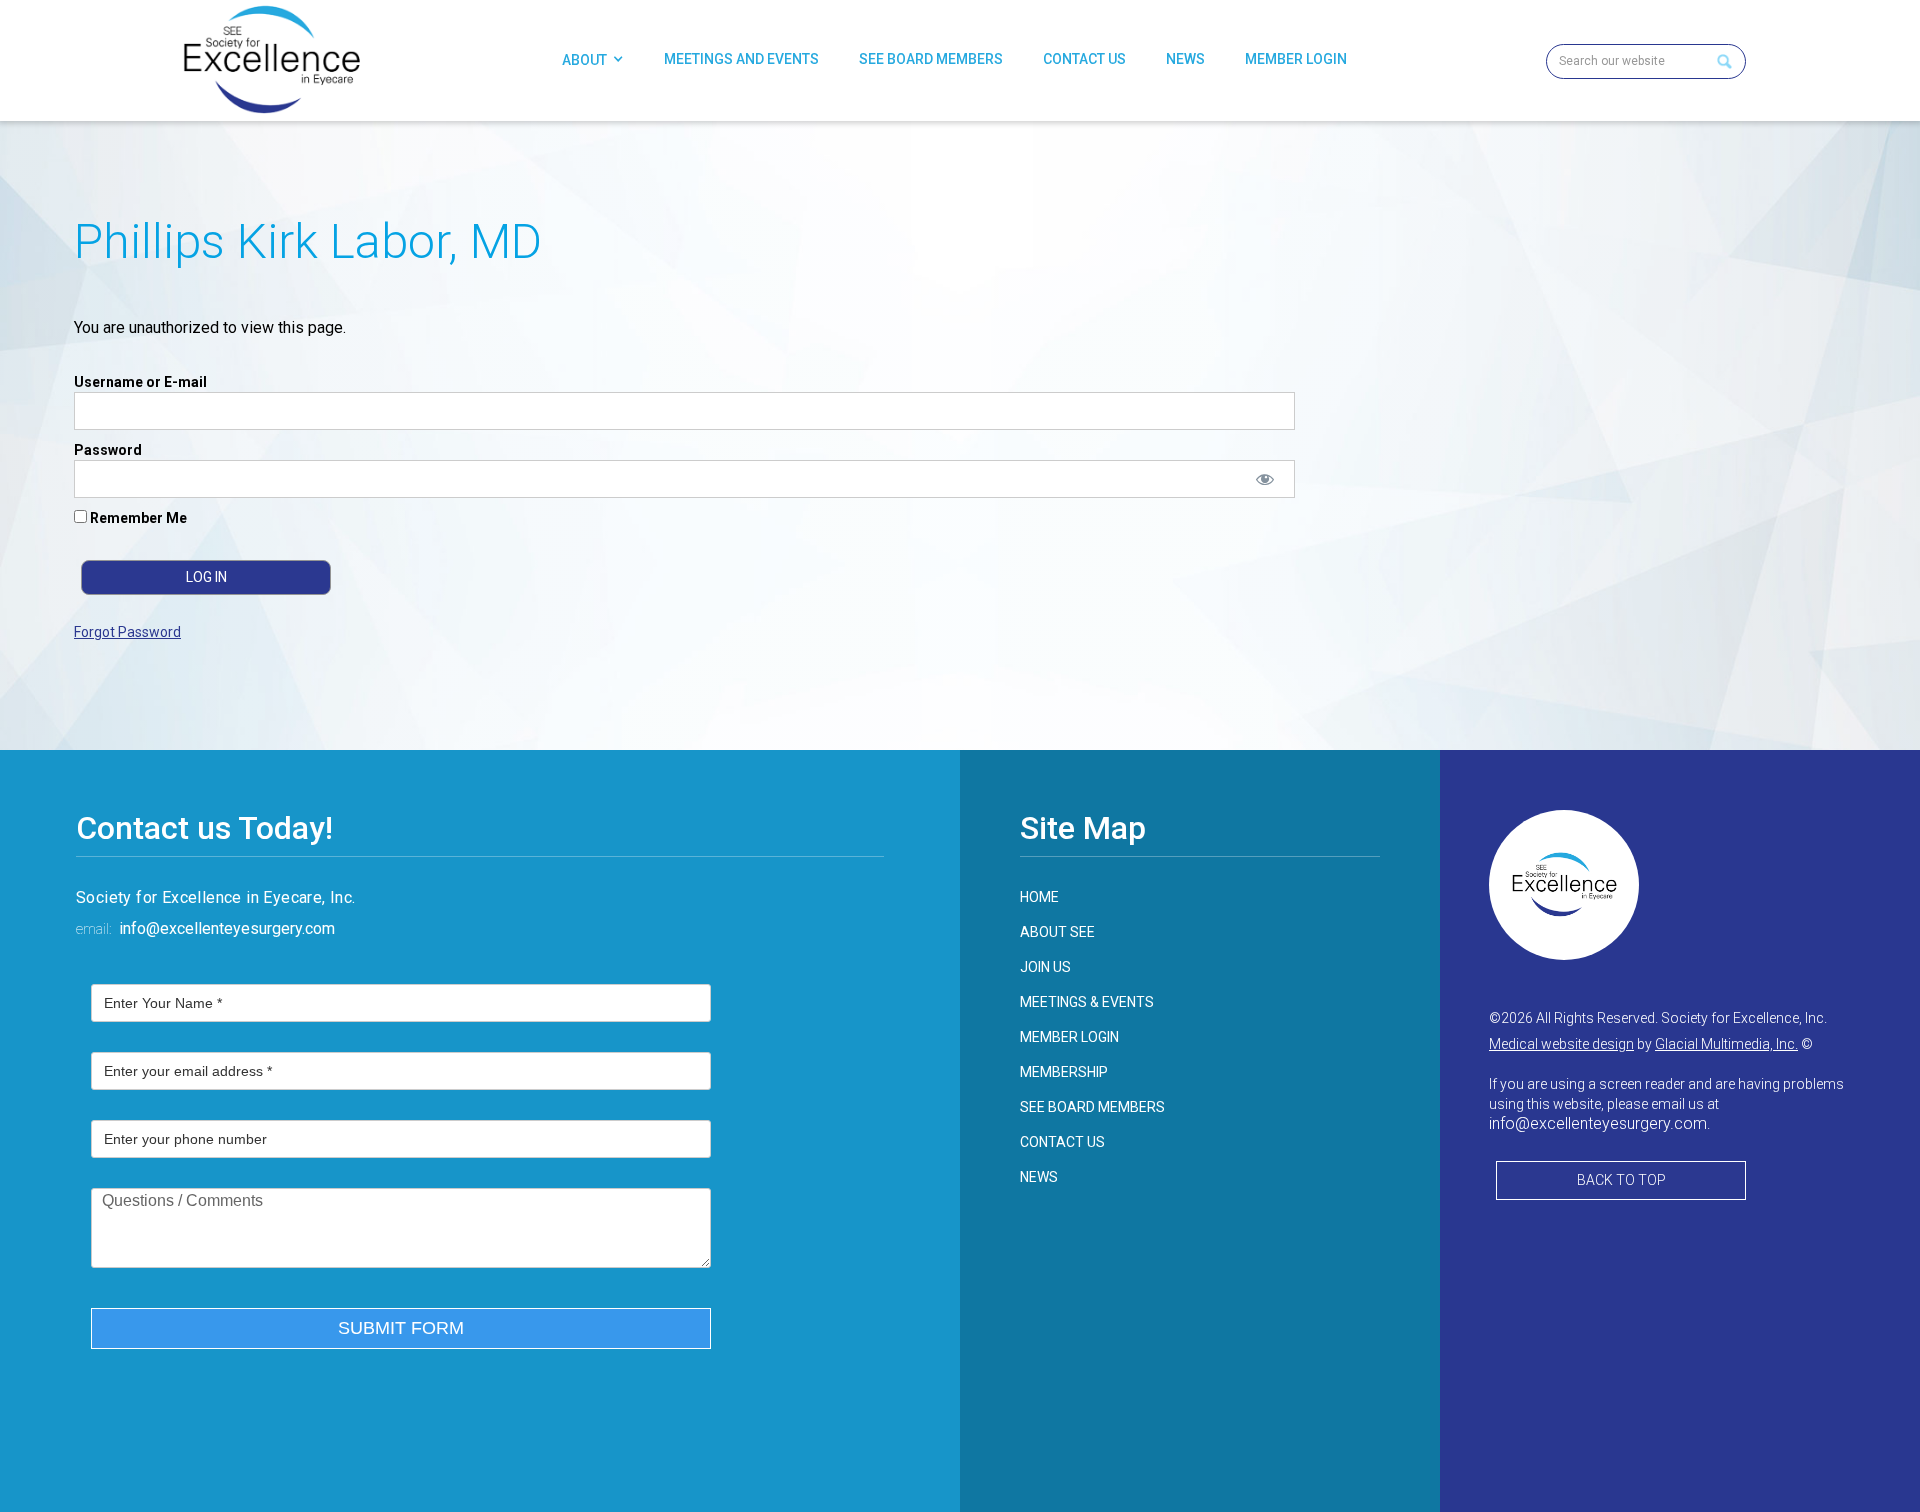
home (1039, 897)
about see (1057, 932)
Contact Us (1084, 59)
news (1039, 1177)
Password (108, 450)
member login (1069, 1037)
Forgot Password (127, 632)
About (584, 60)
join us (1045, 967)
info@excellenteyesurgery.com (227, 928)
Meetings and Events (741, 59)
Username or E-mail (140, 382)
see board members (1092, 1107)
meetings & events (1087, 1002)
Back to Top (1621, 1180)
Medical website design (1561, 1044)
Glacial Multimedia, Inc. (1726, 1044)
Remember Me (137, 518)
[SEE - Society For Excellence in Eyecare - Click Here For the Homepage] (271, 60)
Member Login (1296, 59)
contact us (1062, 1142)
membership (1064, 1072)
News (1185, 59)
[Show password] (1265, 479)
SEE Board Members (931, 59)
